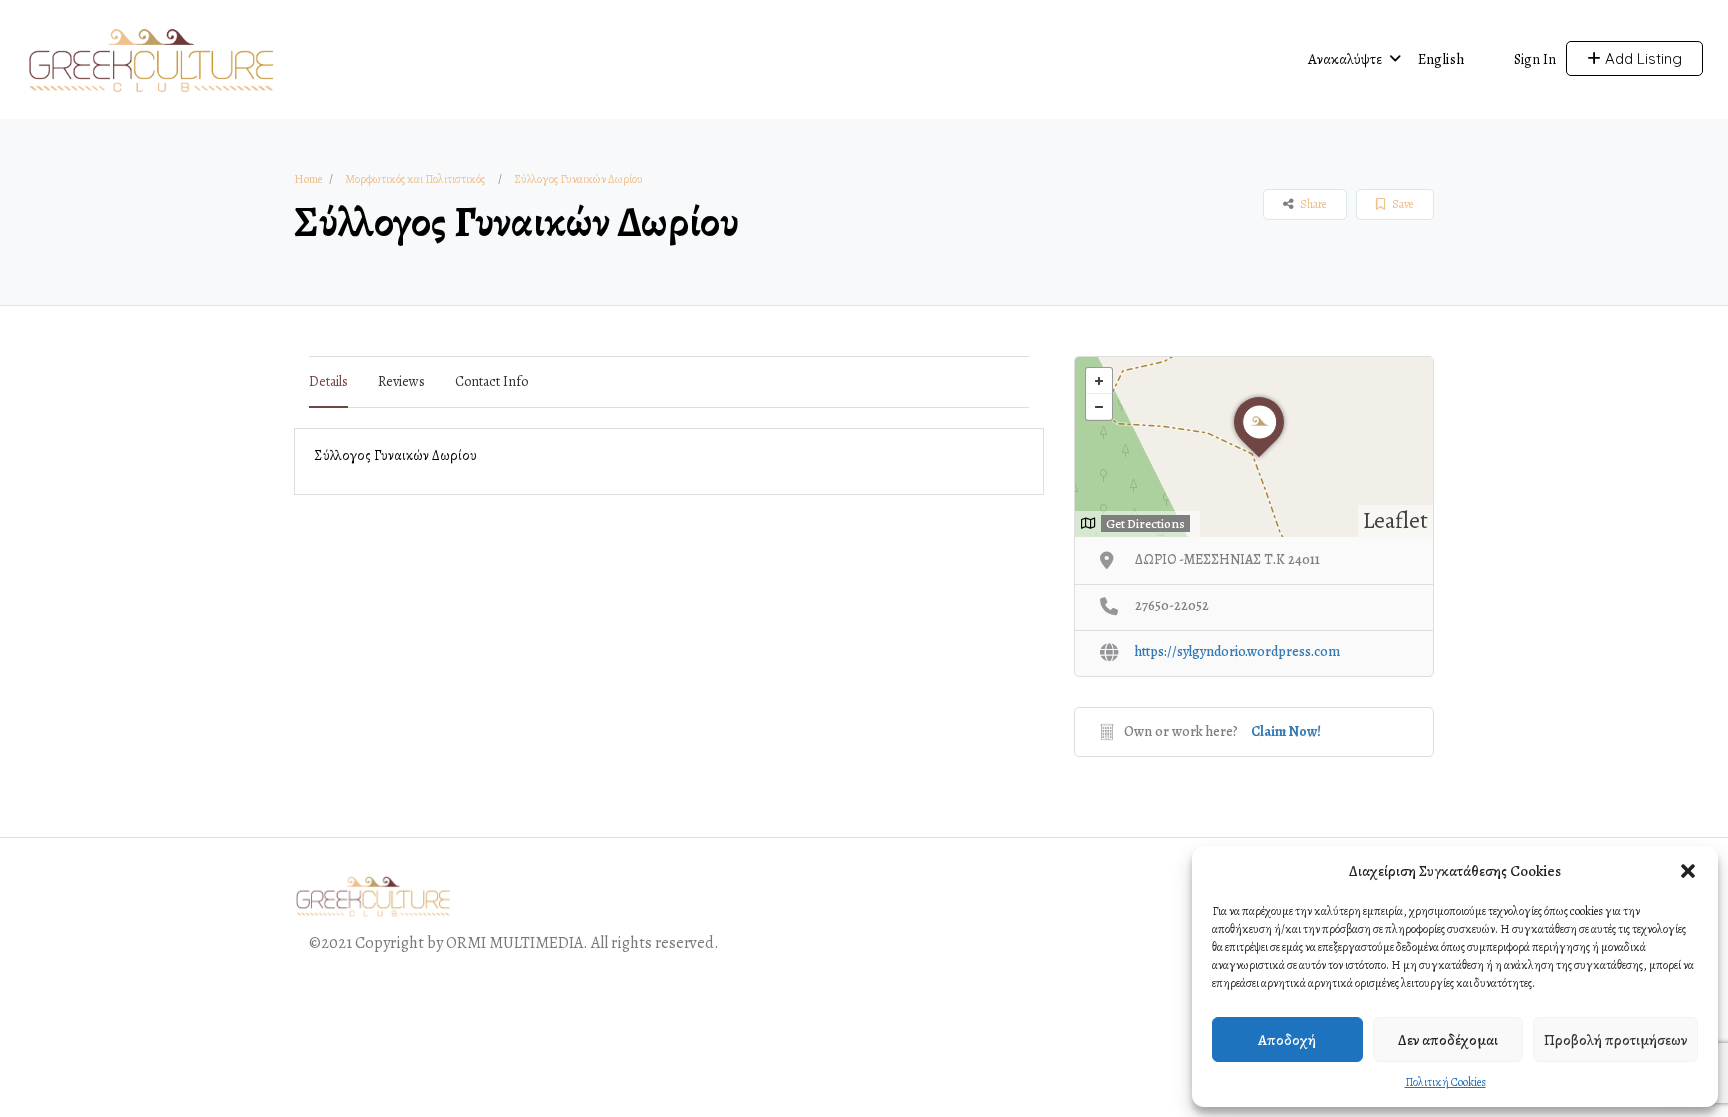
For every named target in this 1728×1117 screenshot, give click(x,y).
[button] (1688, 871)
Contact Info (491, 381)
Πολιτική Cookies (1445, 1082)
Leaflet (1395, 520)
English (1441, 59)
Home (308, 179)
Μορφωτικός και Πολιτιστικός (415, 179)
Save (1401, 204)
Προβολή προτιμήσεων (1615, 1040)
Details (328, 381)
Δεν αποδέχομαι (1448, 1040)
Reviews (401, 381)
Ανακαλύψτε (1345, 59)
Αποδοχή (1287, 1040)
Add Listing (1641, 58)
